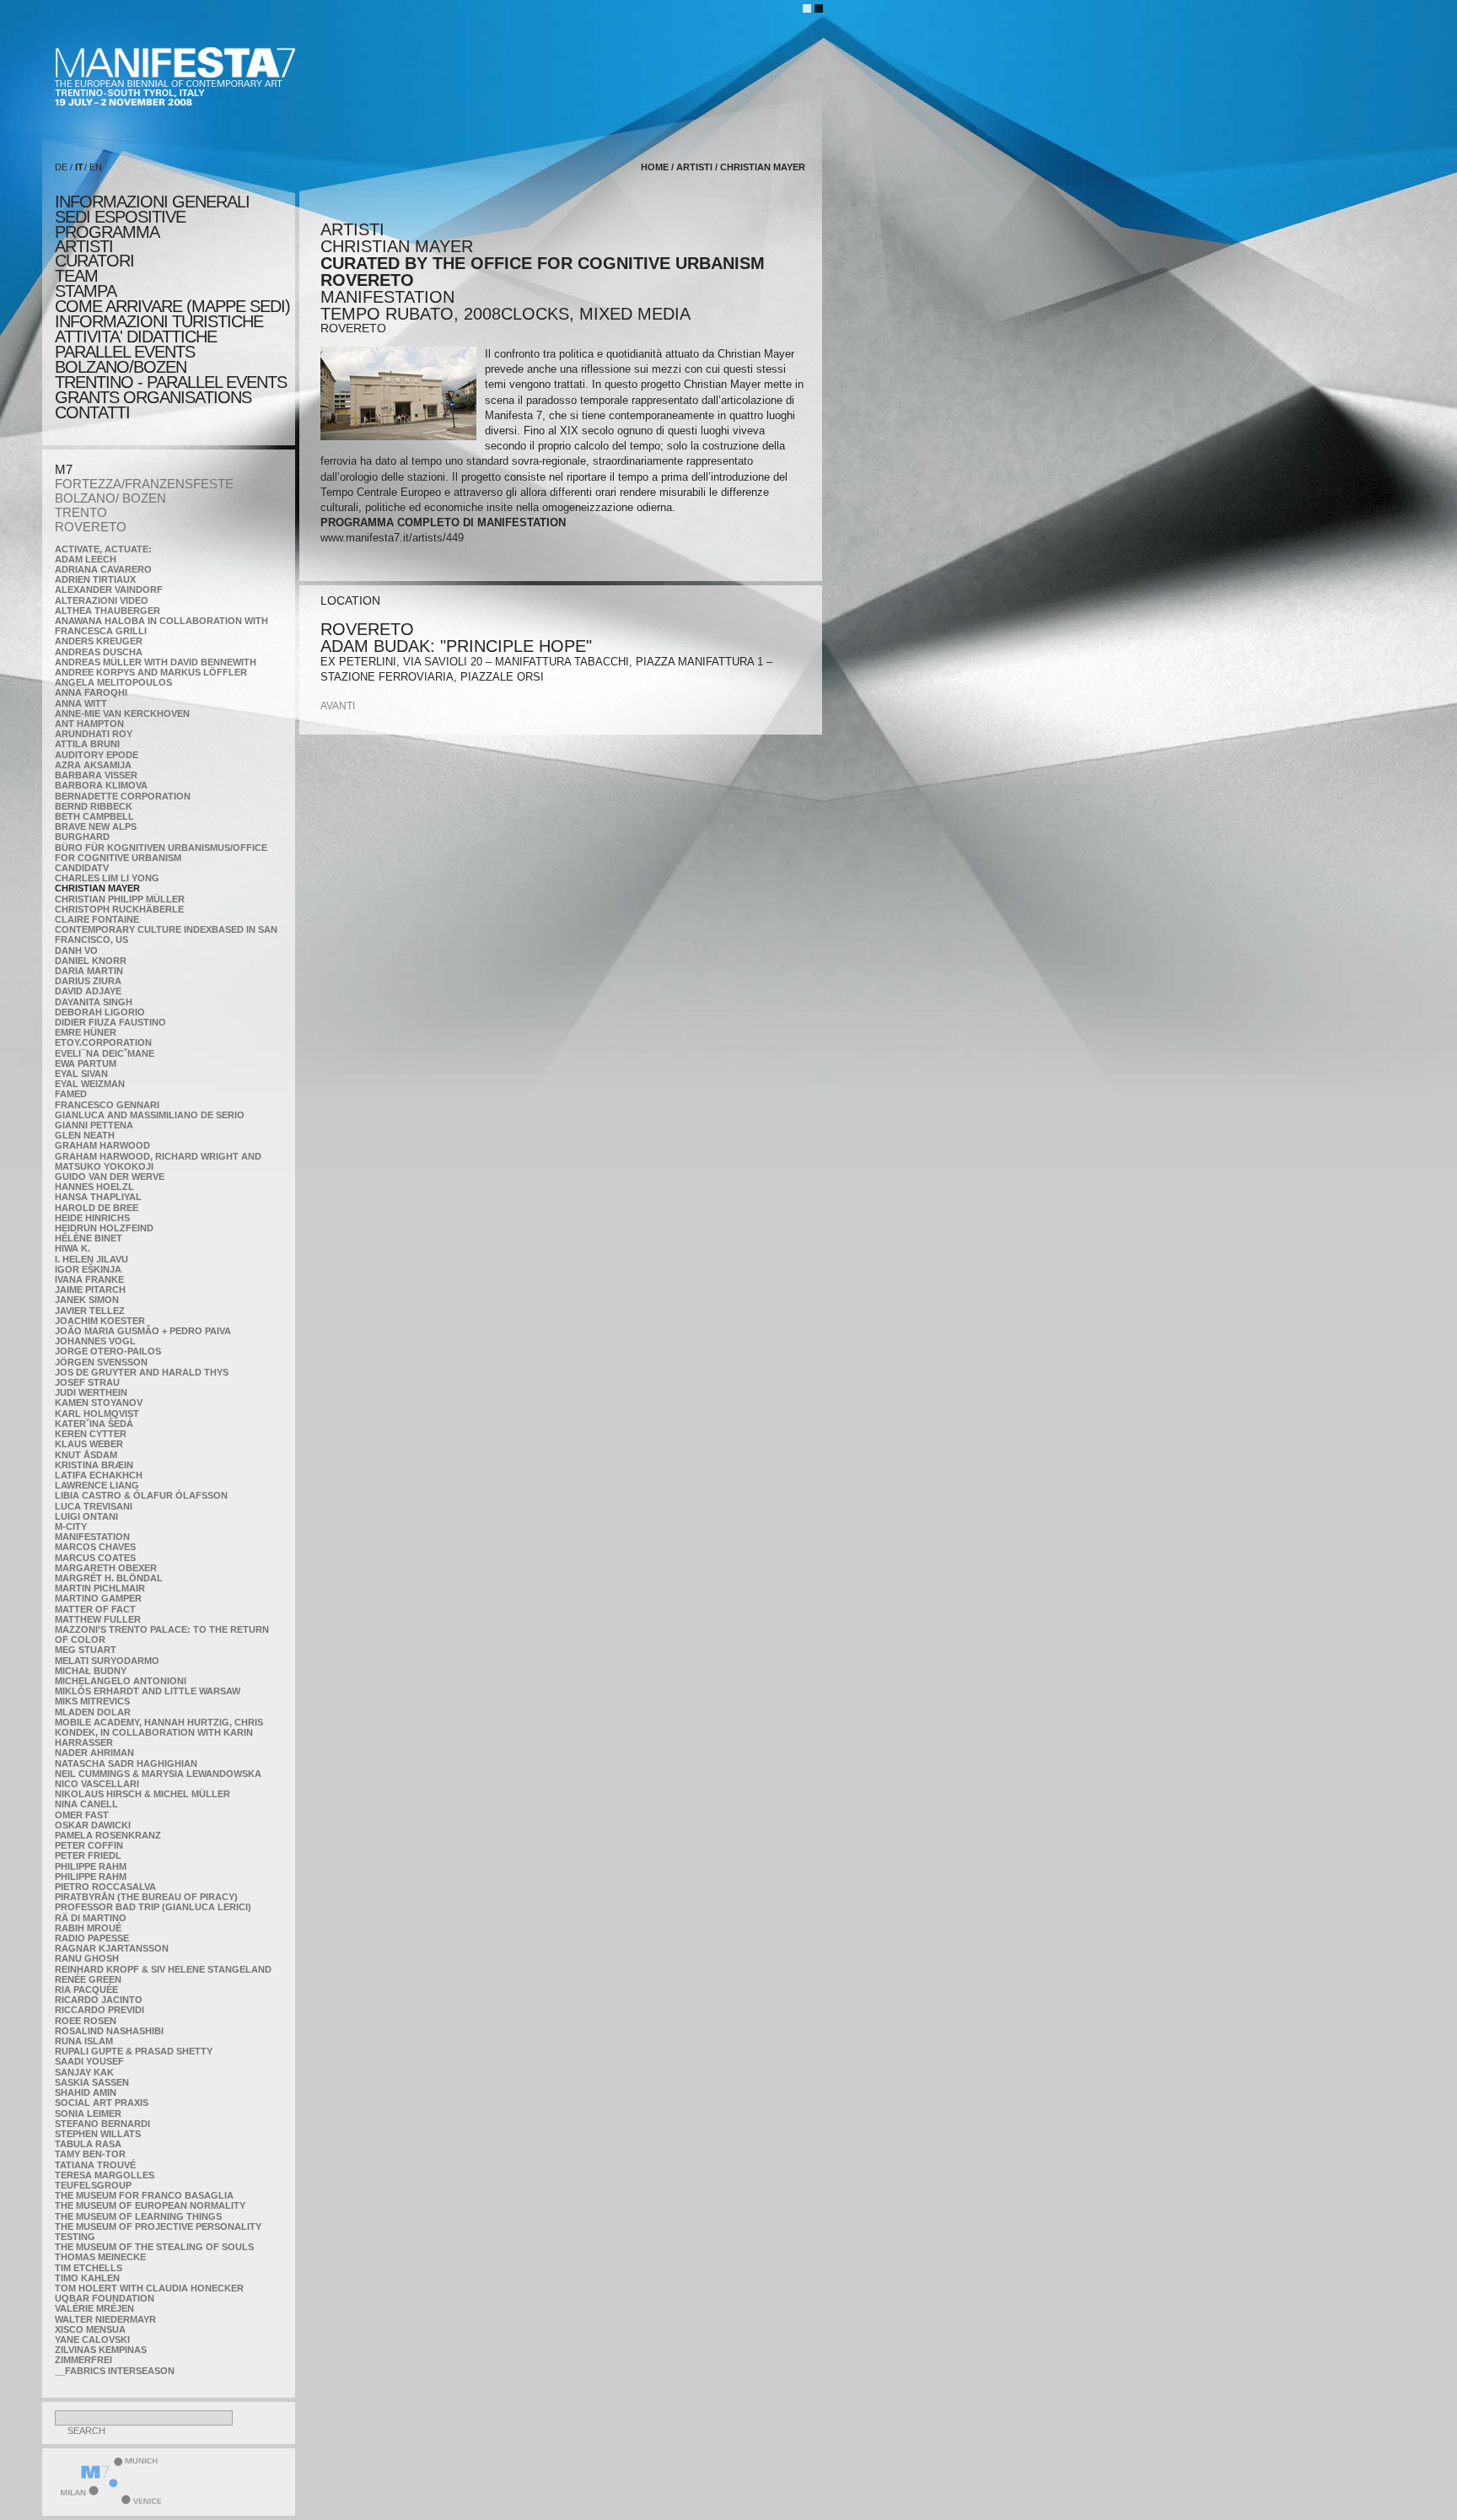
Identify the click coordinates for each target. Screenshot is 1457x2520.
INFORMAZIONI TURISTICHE (159, 321)
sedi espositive (120, 217)
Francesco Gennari (107, 1105)
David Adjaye (88, 991)
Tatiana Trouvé (95, 2165)
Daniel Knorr (91, 961)
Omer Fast (82, 1815)
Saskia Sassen (92, 2082)
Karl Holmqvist (97, 1413)
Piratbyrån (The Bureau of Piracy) (146, 1897)
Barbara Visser (96, 775)
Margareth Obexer (106, 1568)
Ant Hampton (89, 724)
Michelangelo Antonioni (121, 1681)
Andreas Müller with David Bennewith (156, 662)
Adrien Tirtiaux (95, 579)
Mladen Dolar (93, 1712)
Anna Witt (81, 703)
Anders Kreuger (99, 641)
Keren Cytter (91, 1434)
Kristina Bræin (94, 1465)
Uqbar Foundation (105, 2298)
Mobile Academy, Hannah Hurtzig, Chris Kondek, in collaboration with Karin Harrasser (159, 1732)
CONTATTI (92, 412)
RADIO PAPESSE (92, 1938)
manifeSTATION (92, 1537)
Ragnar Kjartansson (112, 1948)
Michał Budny (91, 1671)
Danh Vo (76, 950)
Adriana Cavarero (103, 569)
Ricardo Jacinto (99, 2000)
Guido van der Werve (110, 1177)
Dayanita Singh (94, 1002)
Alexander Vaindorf (109, 590)
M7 (64, 469)
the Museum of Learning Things (138, 2216)
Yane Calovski (92, 2340)
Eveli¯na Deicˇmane (105, 1053)
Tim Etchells (89, 2268)
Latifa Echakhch (99, 1475)
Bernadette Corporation (123, 796)
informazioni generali (152, 202)
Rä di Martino (91, 1918)
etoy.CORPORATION (103, 1042)
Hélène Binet (89, 1238)
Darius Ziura (88, 981)
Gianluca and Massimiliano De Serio (150, 1115)
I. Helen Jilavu (91, 1259)
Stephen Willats (98, 2134)
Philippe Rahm (91, 1866)
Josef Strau (87, 1382)
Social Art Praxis (102, 2103)
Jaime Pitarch (90, 1290)
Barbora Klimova (101, 785)
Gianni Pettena (94, 1125)
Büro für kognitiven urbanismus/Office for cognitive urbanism (161, 853)
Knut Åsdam (86, 1455)
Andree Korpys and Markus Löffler (151, 672)
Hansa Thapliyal (98, 1197)
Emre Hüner (86, 1032)
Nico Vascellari (97, 1784)
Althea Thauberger (108, 611)
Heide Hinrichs (92, 1218)
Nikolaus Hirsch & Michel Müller (142, 1794)
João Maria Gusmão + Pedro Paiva (143, 1331)
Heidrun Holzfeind (104, 1228)
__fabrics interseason (115, 2371)
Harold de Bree (97, 1208)
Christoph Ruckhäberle (119, 909)
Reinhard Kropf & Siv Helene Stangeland (163, 1969)
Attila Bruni (87, 744)
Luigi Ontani (86, 1516)
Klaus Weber (89, 1444)
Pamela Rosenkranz (108, 1835)
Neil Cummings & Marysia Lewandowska (158, 1774)
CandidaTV (82, 868)
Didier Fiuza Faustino (110, 1022)
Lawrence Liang (97, 1485)
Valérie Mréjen (94, 2308)
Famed (71, 1094)
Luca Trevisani (94, 1506)
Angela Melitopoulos (113, 682)
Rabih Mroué (88, 1928)
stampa (86, 291)
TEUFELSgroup (93, 2185)
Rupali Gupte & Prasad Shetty (134, 2051)
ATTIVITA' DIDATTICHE (136, 337)
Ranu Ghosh (87, 1958)
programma (107, 232)
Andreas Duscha (99, 652)
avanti (338, 706)
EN (96, 167)
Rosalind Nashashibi (109, 2031)
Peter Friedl (88, 1855)
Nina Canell (86, 1804)
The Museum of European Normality (150, 2205)
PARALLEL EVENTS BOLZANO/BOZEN (125, 359)
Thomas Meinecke (100, 2257)
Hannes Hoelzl (94, 1187)
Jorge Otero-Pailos (108, 1351)
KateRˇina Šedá (94, 1424)
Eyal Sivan (81, 1074)
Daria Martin (89, 971)
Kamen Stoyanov (99, 1403)
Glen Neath (85, 1135)
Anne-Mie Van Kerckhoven (122, 713)
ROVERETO (91, 527)
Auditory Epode (97, 755)
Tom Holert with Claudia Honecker (149, 2288)
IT (79, 167)
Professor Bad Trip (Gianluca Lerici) (153, 1907)
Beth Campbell (94, 816)
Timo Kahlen (87, 2278)
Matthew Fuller (98, 1619)
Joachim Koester (100, 1321)
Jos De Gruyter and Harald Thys (142, 1372)
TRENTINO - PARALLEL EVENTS (171, 382)
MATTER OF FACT (95, 1609)
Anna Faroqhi (91, 692)
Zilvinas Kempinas (101, 2350)
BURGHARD (82, 837)
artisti (84, 246)
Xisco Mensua (90, 2329)
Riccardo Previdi (99, 2010)
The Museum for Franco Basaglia (144, 2195)
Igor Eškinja (88, 1269)
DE (61, 167)
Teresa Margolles (105, 2175)
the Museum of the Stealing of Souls (154, 2247)
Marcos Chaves (95, 1547)
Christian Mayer (97, 888)
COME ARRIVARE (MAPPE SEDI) (172, 306)
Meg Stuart (86, 1650)
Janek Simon (87, 1300)
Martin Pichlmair (100, 1588)
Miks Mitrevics (92, 1701)
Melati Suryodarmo (107, 1661)
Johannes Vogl (95, 1341)
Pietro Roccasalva (105, 1887)
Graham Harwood (102, 1145)
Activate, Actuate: (103, 549)
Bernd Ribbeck (94, 806)
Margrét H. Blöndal (109, 1578)
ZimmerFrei (83, 2360)
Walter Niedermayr (105, 2319)
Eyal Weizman (90, 1084)
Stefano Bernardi (102, 2124)
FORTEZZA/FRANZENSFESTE (144, 484)
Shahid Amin (86, 2092)
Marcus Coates (95, 1558)
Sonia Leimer (88, 2113)
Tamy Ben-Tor (90, 2154)
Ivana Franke (89, 1279)
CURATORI (94, 261)
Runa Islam (84, 2041)
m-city (71, 1527)
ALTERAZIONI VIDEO (102, 600)
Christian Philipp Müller (120, 899)
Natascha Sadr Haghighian (126, 1763)
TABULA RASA (88, 2144)
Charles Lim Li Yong (107, 878)
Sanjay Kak (84, 2072)
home (655, 167)
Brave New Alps (96, 827)
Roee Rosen (86, 2021)
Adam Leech (86, 559)
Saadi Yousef (89, 2061)
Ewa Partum (86, 1063)
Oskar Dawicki (93, 1825)
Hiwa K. (73, 1248)
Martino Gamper (98, 1598)
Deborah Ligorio (100, 1012)
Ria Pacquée (86, 1990)
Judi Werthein (91, 1392)
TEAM (76, 276)
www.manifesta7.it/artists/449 (392, 538)
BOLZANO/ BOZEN (110, 498)
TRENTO (81, 512)
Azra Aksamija (93, 765)
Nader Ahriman (94, 1753)
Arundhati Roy (94, 734)
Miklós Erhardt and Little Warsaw (148, 1691)
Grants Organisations (153, 397)
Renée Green (88, 1979)
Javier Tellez (90, 1311)
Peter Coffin (89, 1845)
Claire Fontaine (97, 919)
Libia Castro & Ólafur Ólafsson (141, 1495)
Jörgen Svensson (101, 1362)
